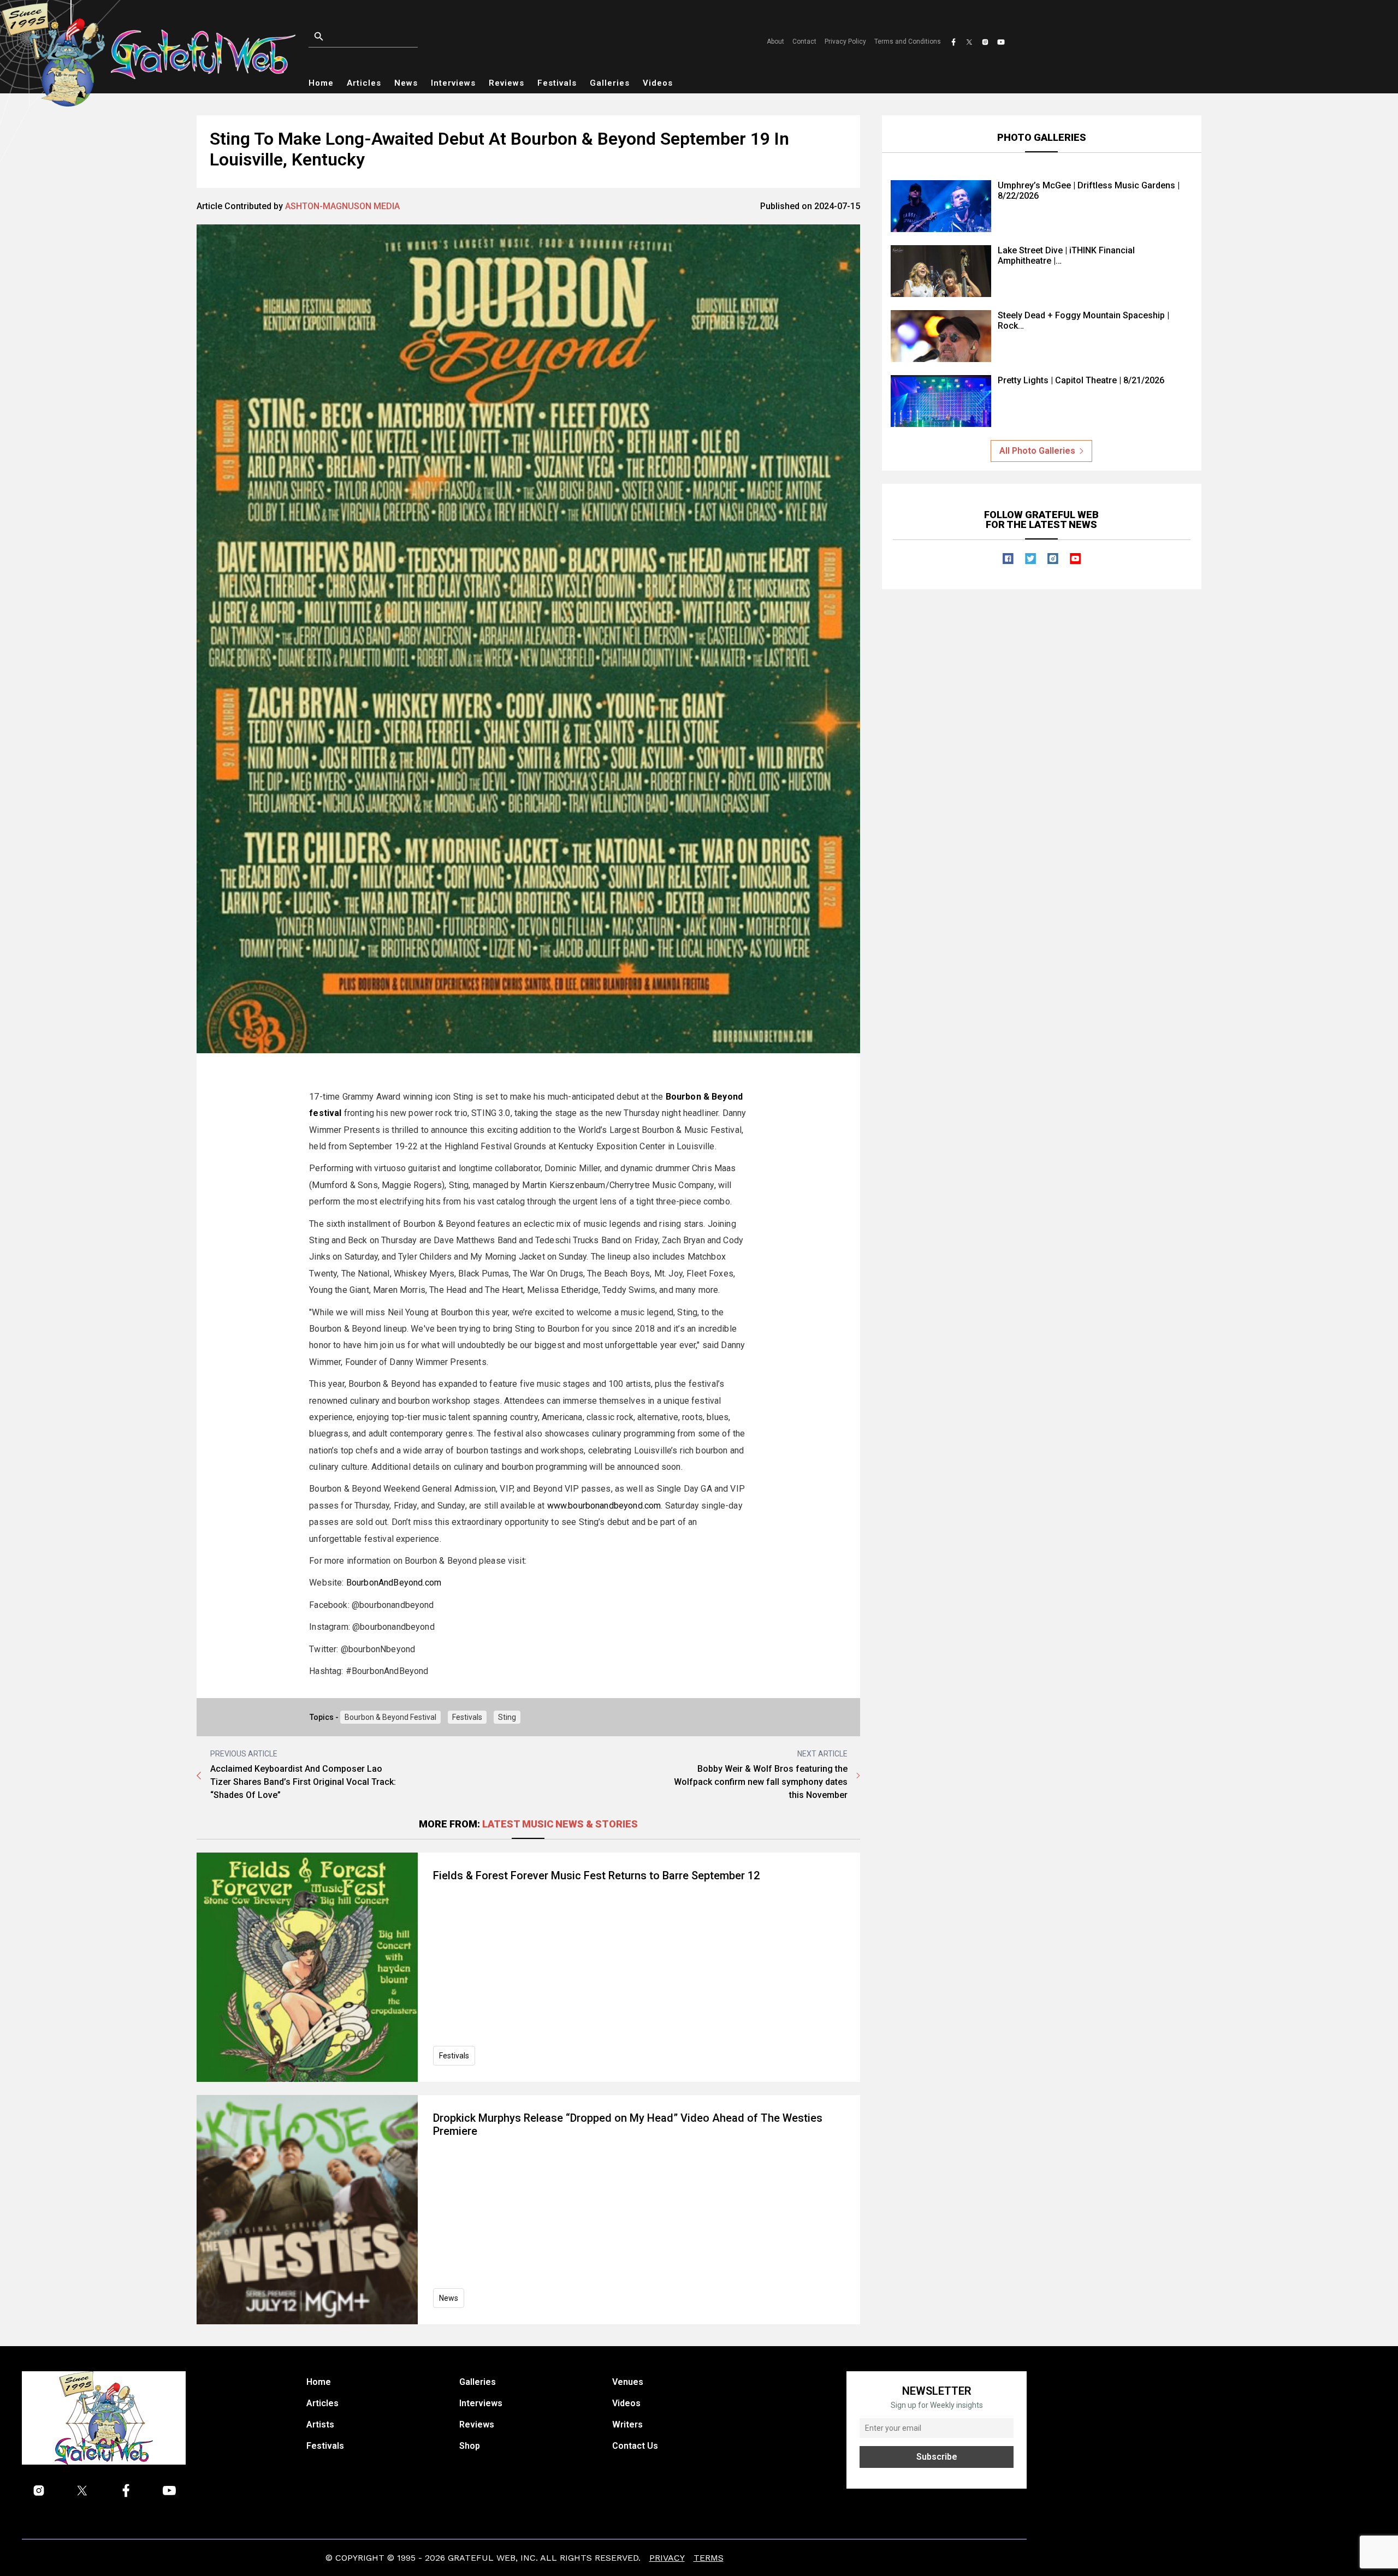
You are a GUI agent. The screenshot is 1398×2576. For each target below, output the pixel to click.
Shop (470, 2446)
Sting (507, 1717)
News (406, 83)
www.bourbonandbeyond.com (604, 1506)
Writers (627, 2424)
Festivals (557, 83)
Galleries (610, 83)
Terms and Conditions (908, 41)
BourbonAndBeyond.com (394, 1583)
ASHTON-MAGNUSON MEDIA (342, 206)
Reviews (507, 83)
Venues (628, 2382)
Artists (320, 2424)
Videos (658, 83)
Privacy (667, 2558)
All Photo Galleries (1037, 451)
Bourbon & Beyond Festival (390, 1717)
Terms (709, 2558)
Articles (364, 83)
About (775, 41)
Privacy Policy (845, 41)
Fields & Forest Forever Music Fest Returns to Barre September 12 (596, 1875)
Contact (804, 41)
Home (321, 83)
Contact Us (635, 2446)
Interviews (453, 83)
